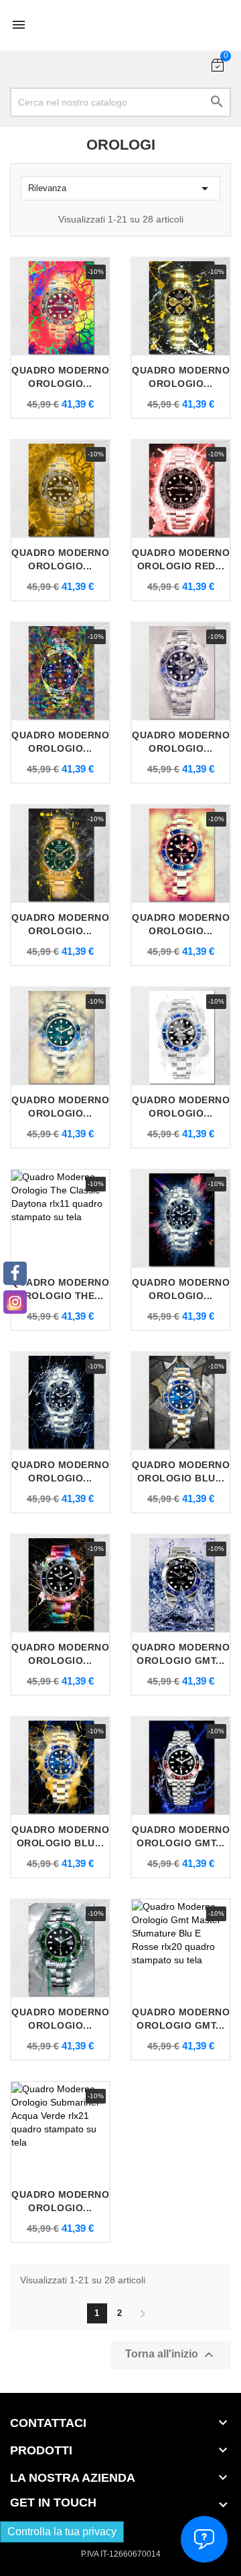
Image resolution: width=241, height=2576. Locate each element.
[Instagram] (15, 1302)
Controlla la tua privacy (62, 2532)
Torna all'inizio (171, 2355)
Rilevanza (120, 188)
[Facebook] (15, 1273)
